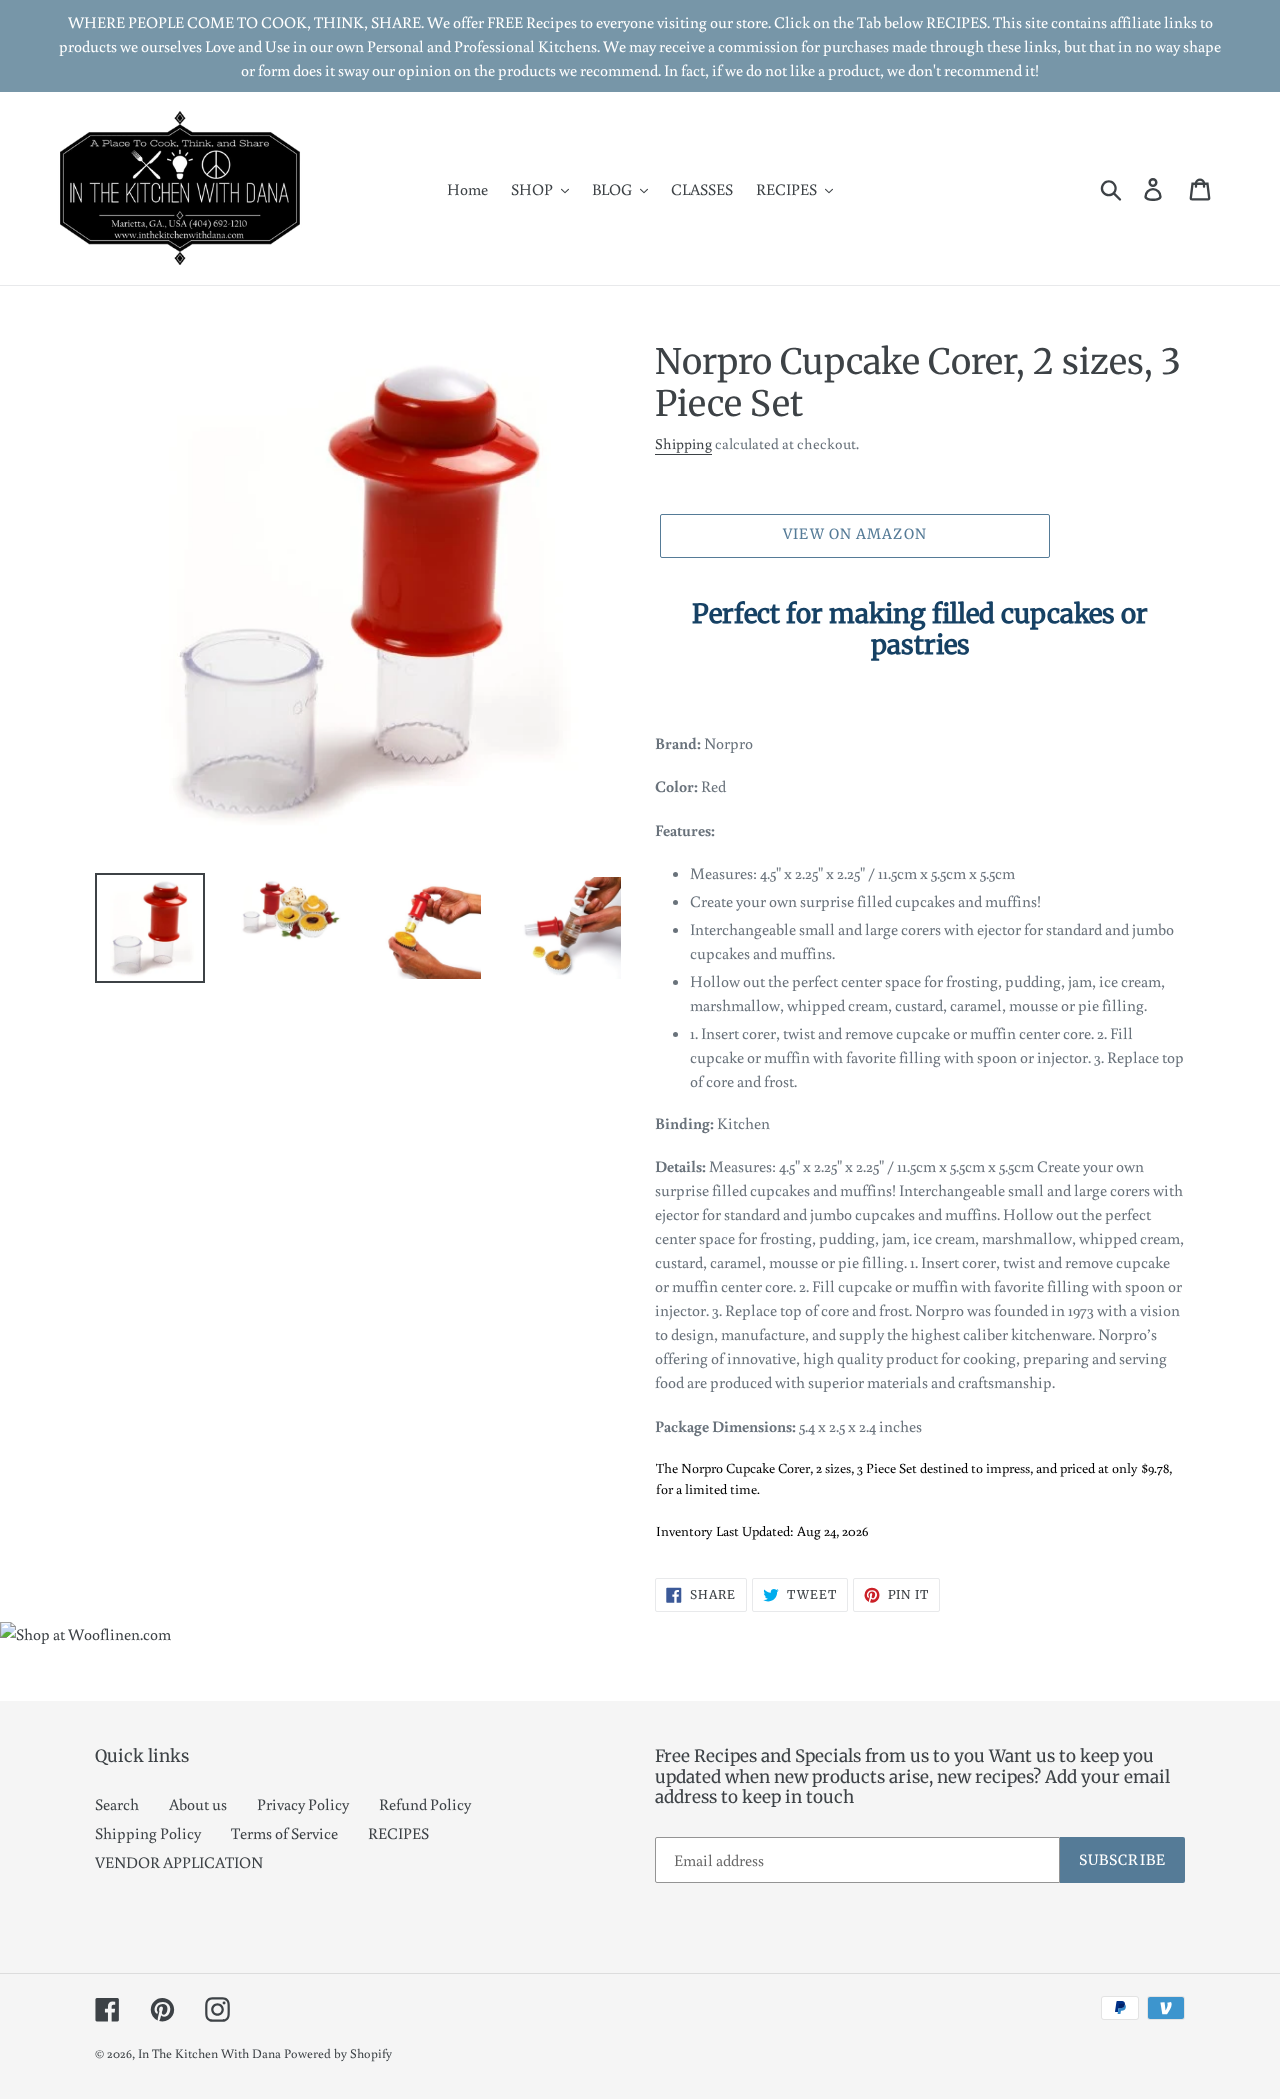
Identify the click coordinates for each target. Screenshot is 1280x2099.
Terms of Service (284, 1833)
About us (198, 1804)
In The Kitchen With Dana (209, 2053)
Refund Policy (425, 1804)
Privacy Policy (303, 1804)
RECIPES (398, 1833)
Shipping (683, 443)
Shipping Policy (148, 1833)
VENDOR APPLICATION (179, 1862)
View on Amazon (855, 534)
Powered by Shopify (338, 2053)
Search (117, 1804)
